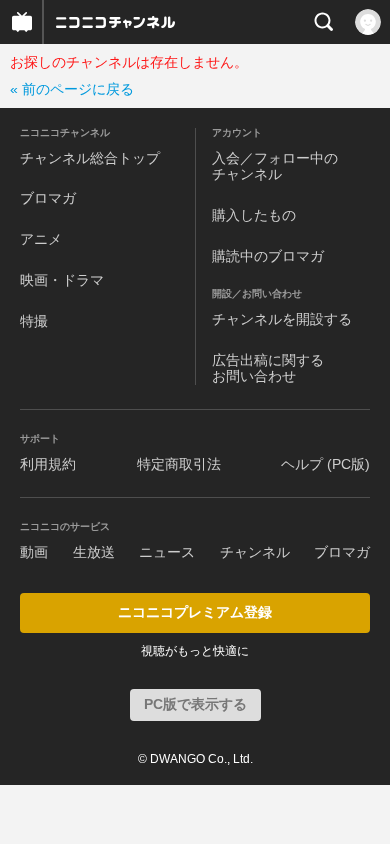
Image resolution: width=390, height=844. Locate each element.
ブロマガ (48, 198)
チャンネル (255, 552)
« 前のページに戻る (72, 89)
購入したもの (254, 215)
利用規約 (48, 464)
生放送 (94, 552)
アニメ (41, 239)
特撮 (34, 321)
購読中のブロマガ (268, 256)
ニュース (167, 552)
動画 (34, 552)
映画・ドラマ (62, 280)
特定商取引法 (179, 464)
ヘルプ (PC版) (325, 464)
